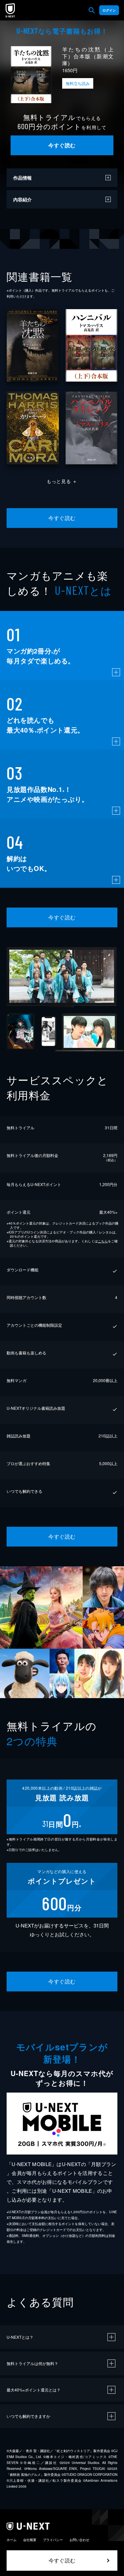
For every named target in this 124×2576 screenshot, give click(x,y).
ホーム (12, 2540)
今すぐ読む (62, 145)
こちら (103, 1241)
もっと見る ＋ (62, 481)
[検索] (92, 10)
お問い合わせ (79, 2540)
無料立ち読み (78, 83)
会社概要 (30, 2540)
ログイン (109, 10)
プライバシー (53, 2540)
